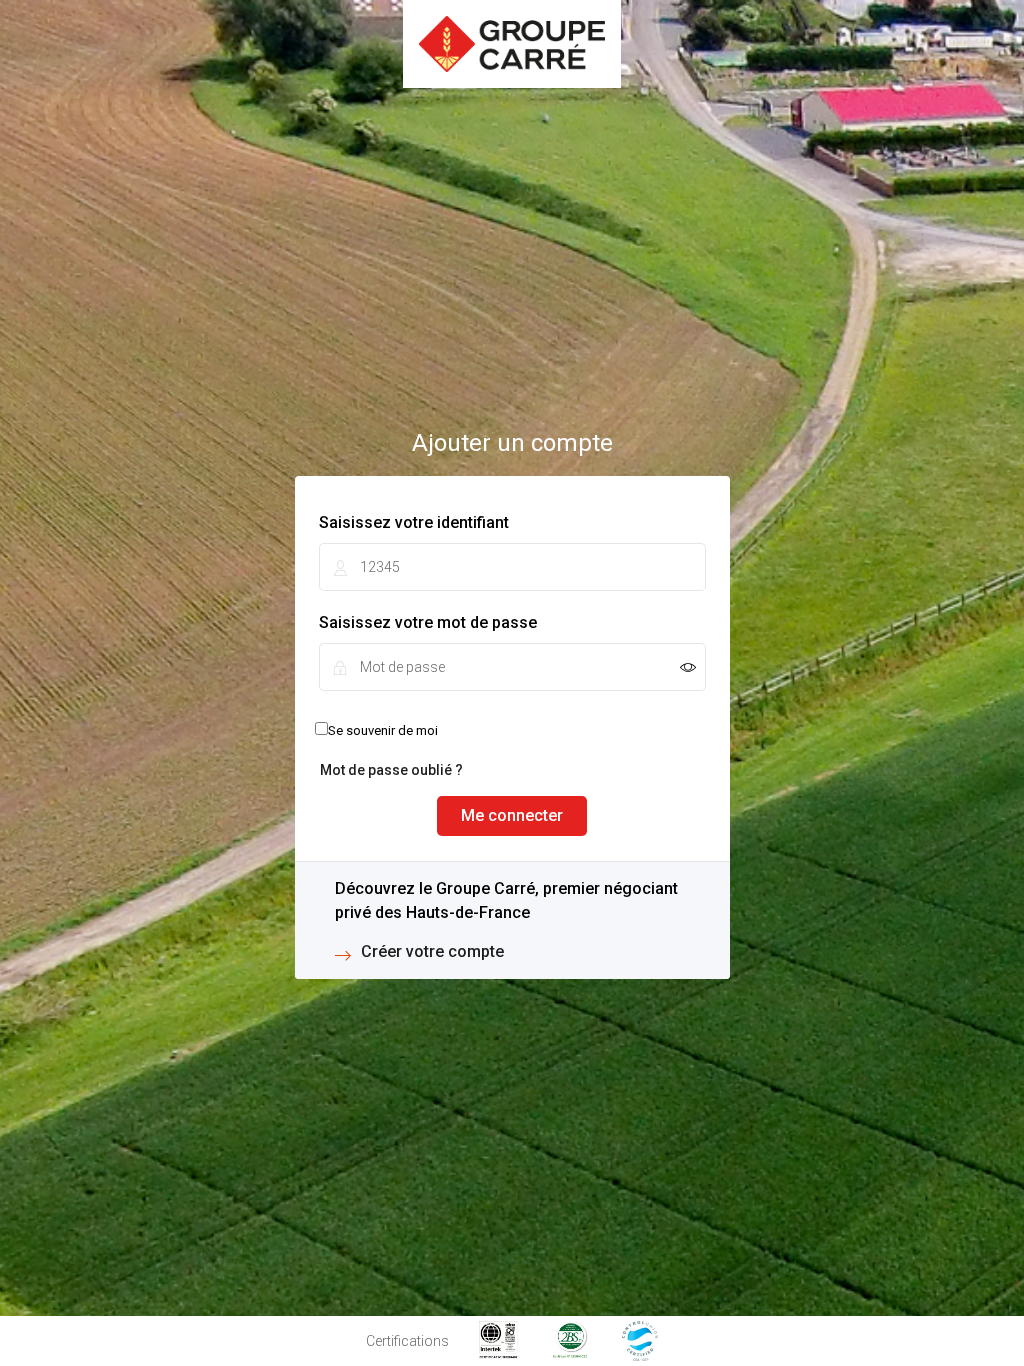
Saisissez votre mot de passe (428, 622)
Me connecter (512, 815)
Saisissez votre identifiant (414, 522)
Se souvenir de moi (383, 730)
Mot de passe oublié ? (391, 770)
